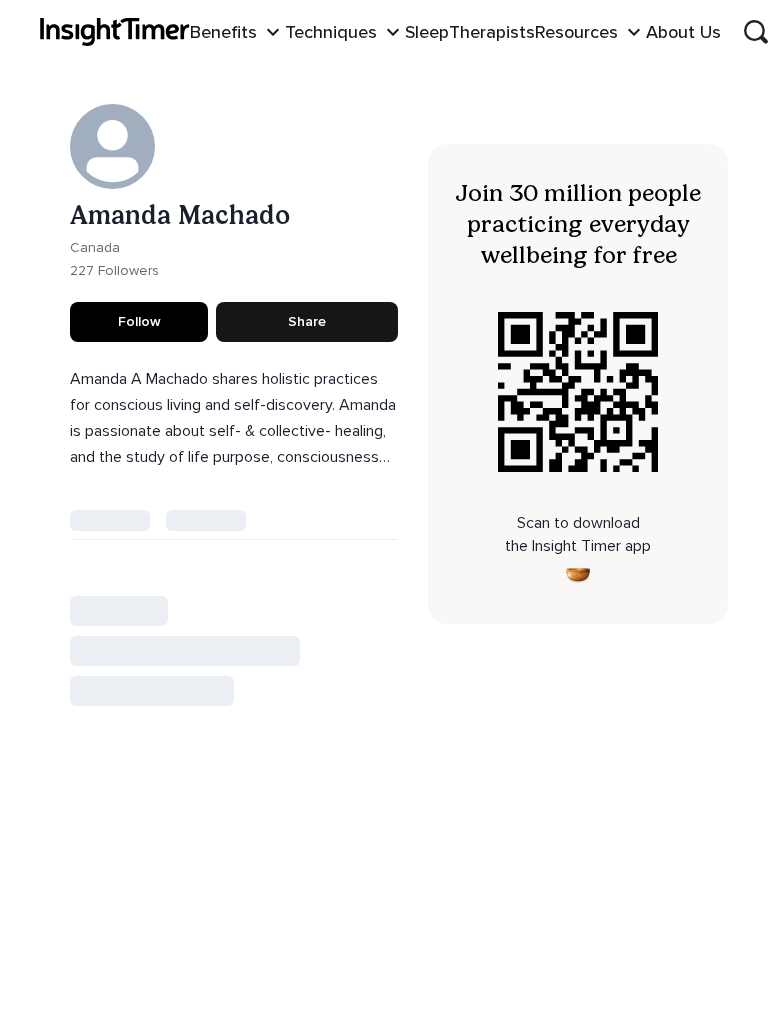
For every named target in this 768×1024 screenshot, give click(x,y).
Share (307, 321)
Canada (95, 247)
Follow (139, 321)
